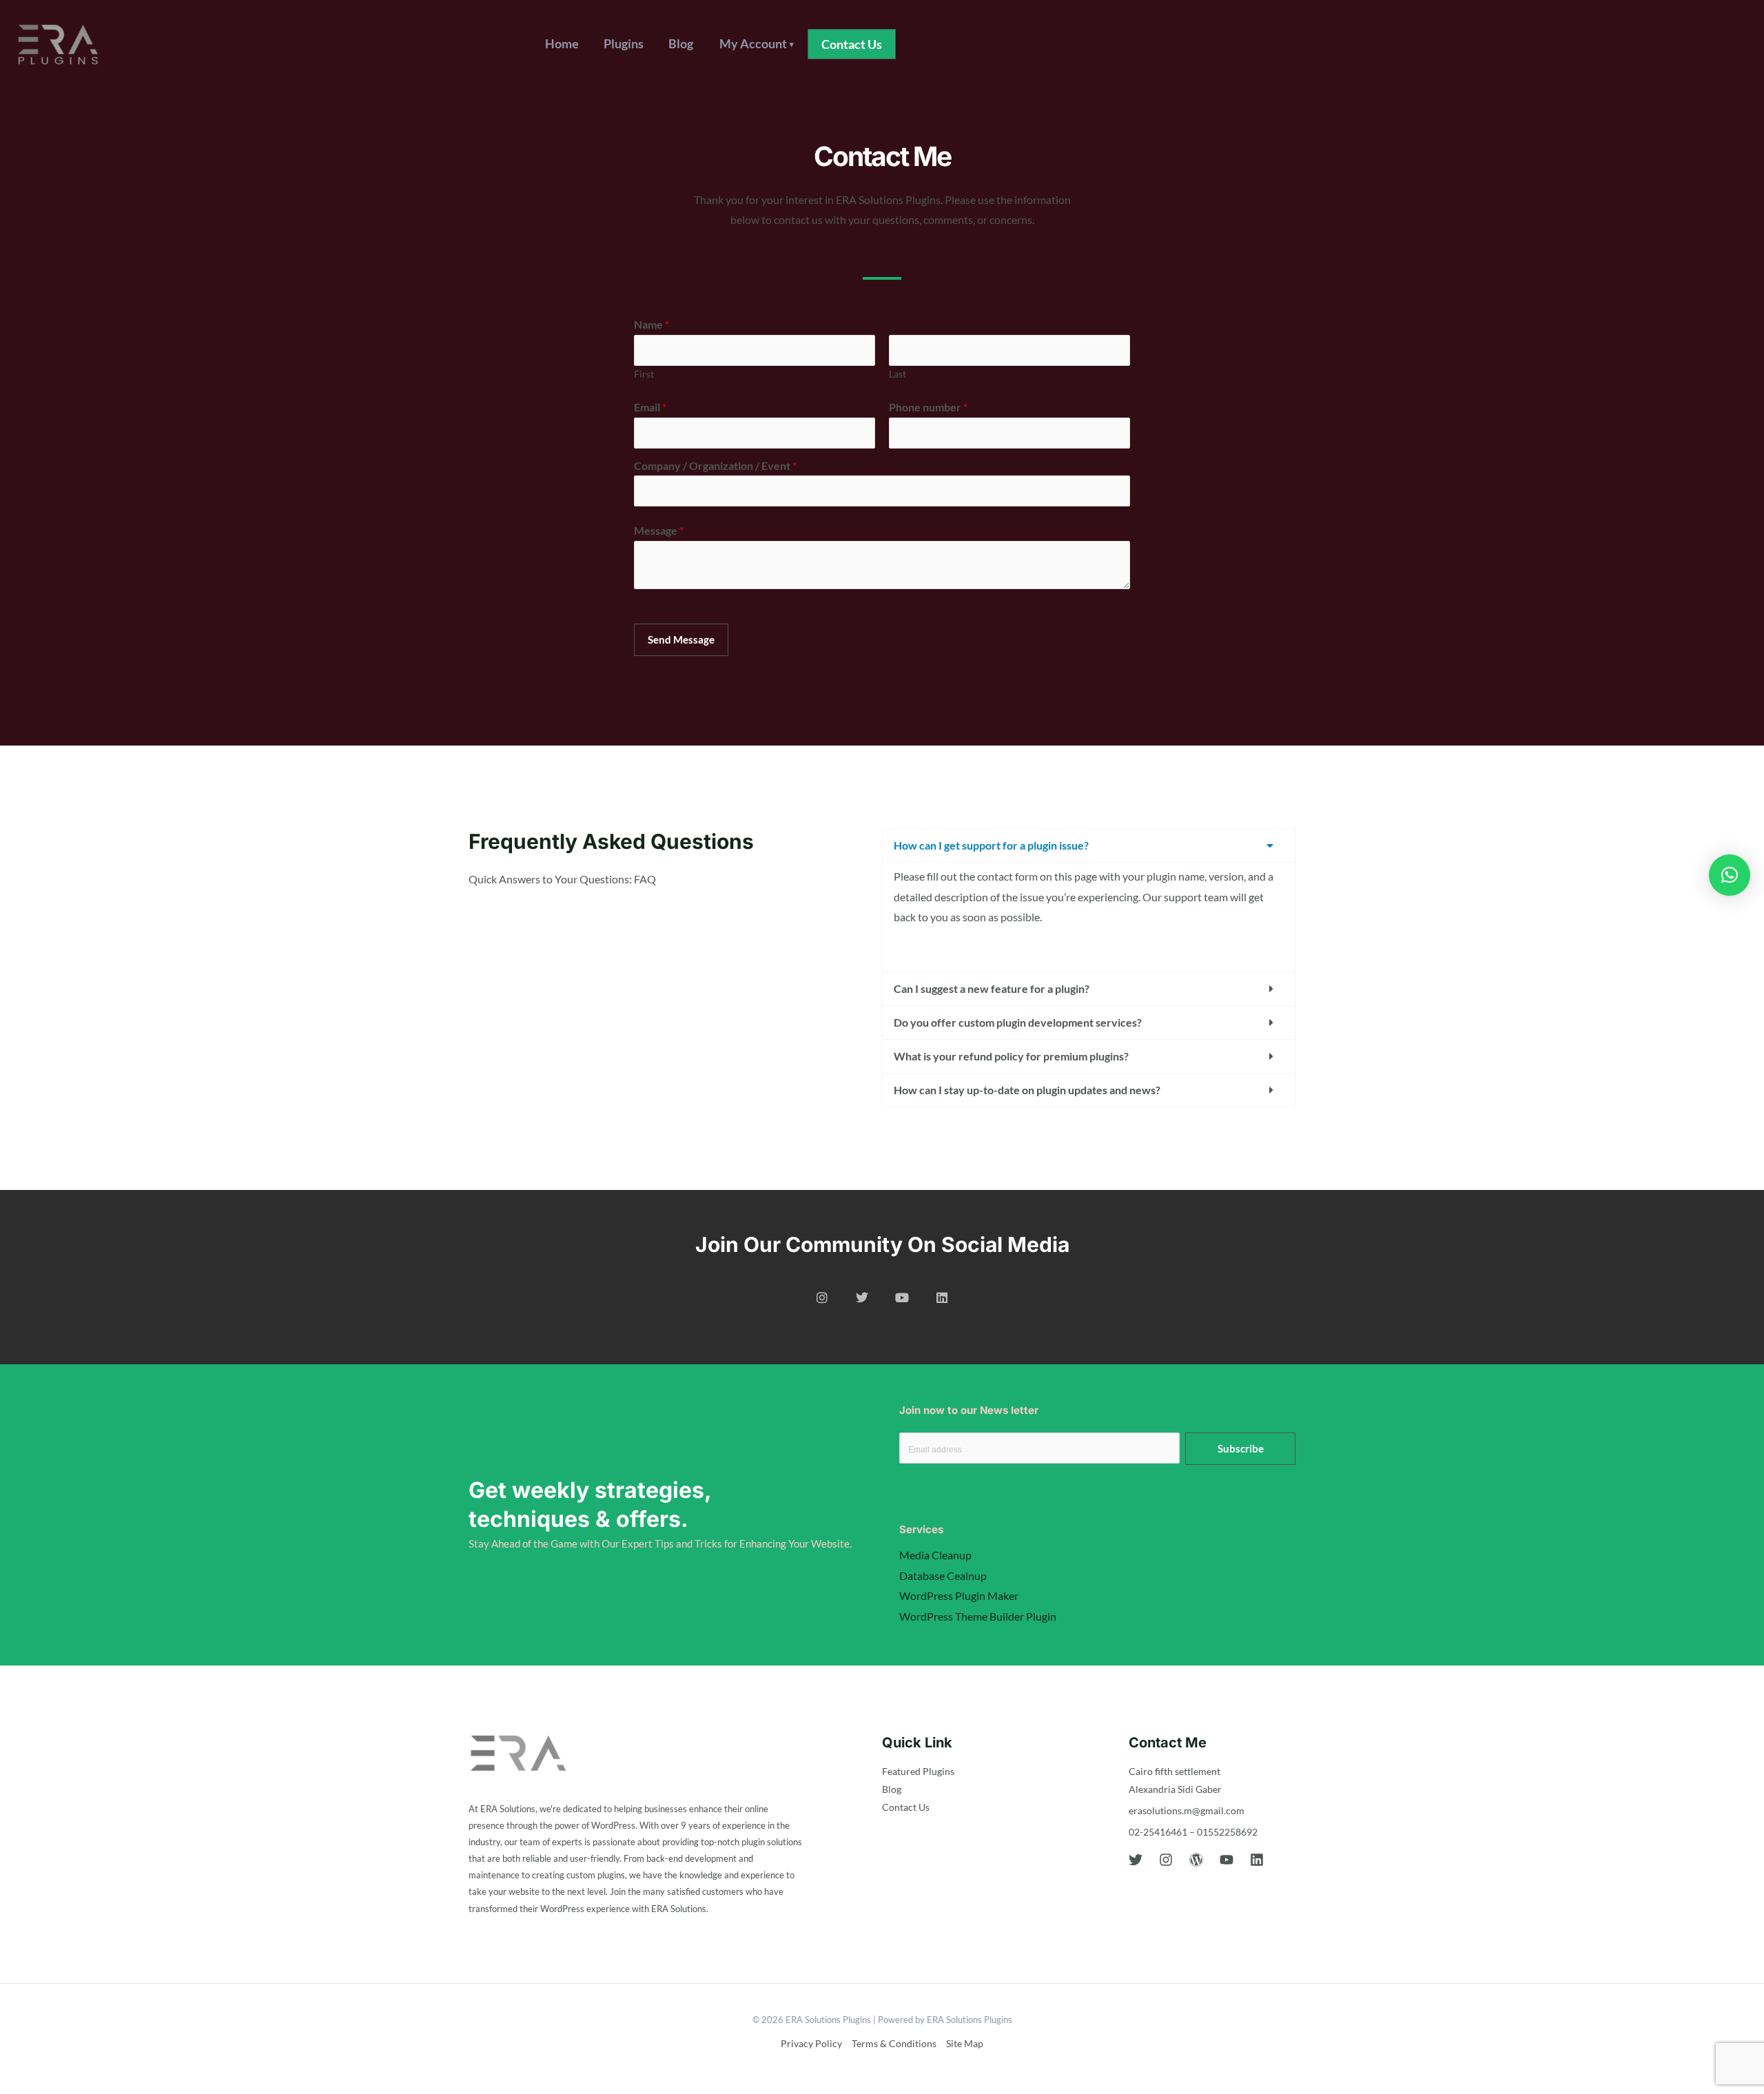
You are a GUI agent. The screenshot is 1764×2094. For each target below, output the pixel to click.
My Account (757, 43)
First (644, 374)
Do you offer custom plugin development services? (1018, 1022)
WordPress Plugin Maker (959, 1595)
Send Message (681, 639)
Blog (681, 43)
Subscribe (1241, 1448)
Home (562, 43)
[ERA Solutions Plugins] (58, 42)
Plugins (624, 43)
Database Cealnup (943, 1575)
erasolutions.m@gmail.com (1187, 1810)
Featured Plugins (918, 1771)
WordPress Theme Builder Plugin (978, 1616)
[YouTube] (1227, 1860)
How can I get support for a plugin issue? (991, 845)
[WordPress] (1196, 1860)
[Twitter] (1136, 1860)
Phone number (928, 407)
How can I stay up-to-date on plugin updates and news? (1027, 1090)
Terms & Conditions (894, 2043)
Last (898, 374)
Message (659, 530)
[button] (852, 44)
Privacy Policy (811, 2043)
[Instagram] (1166, 1860)
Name (652, 324)
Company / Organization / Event (715, 465)
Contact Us (906, 1807)
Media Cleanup (935, 1555)
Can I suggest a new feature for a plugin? (992, 988)
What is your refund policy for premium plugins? (1011, 1056)
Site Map (965, 2043)
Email (650, 407)
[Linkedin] (1257, 1860)
